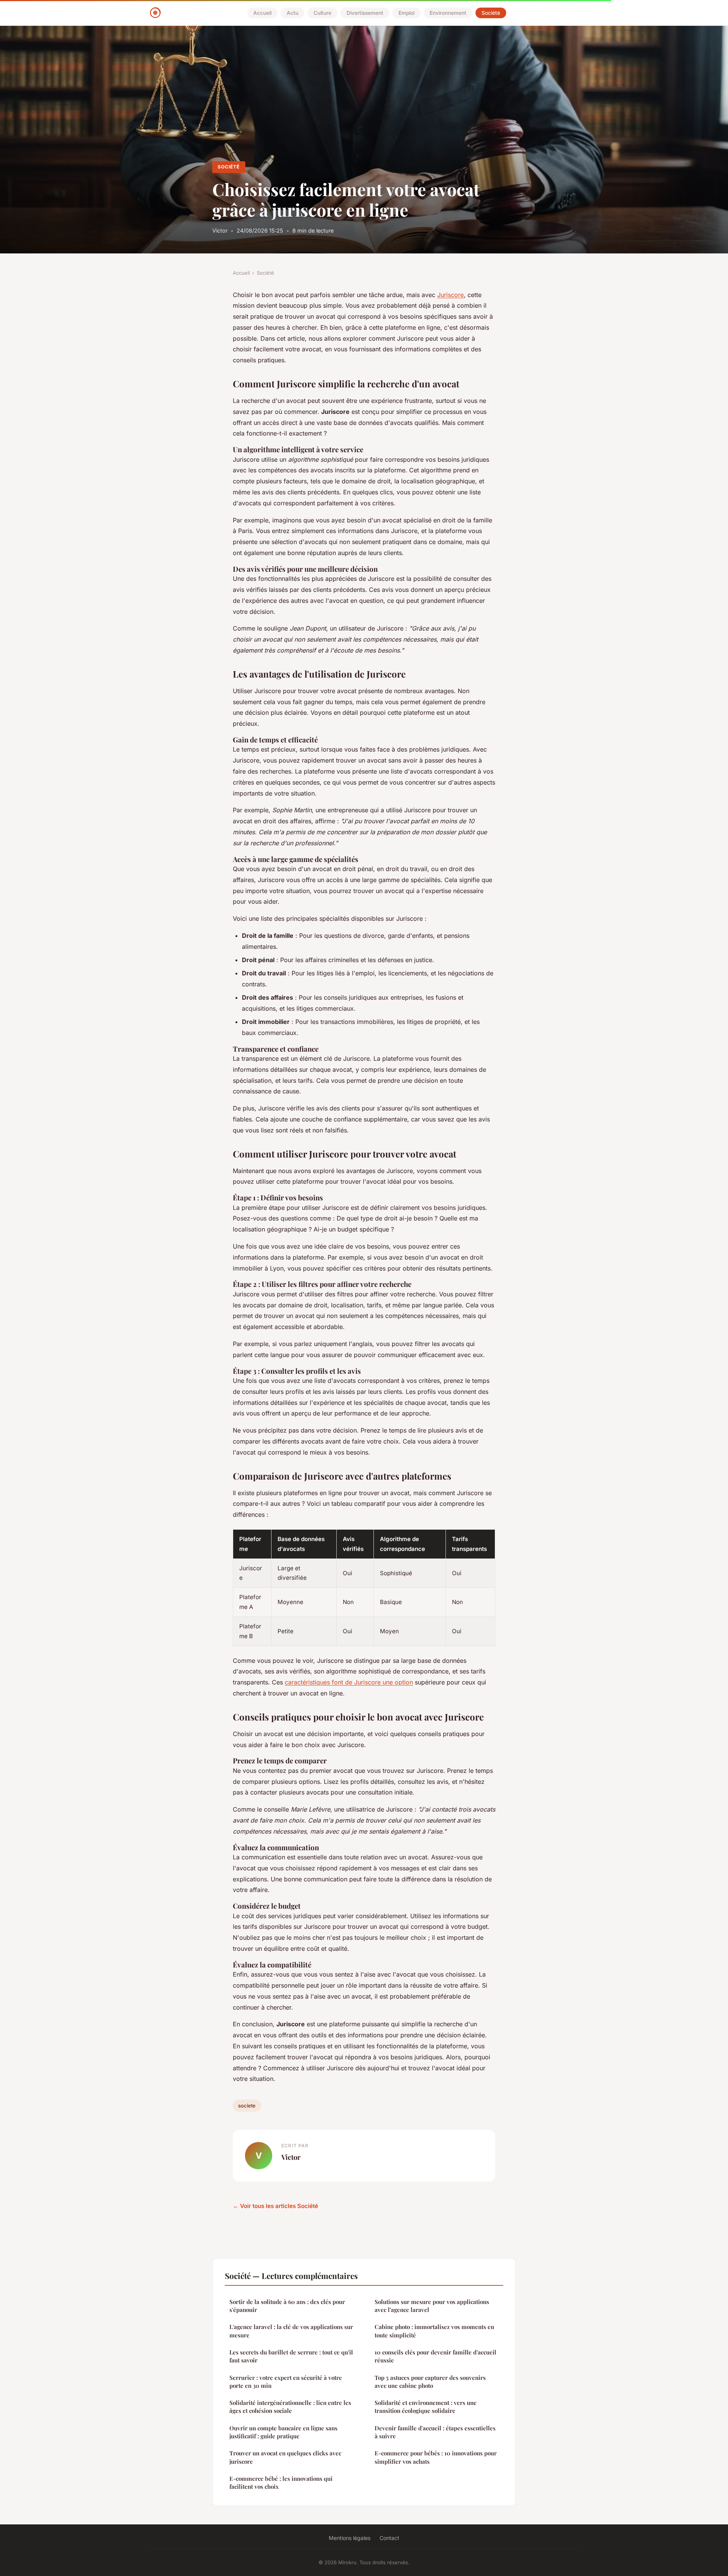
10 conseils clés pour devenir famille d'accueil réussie (435, 2356)
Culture (322, 13)
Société (491, 13)
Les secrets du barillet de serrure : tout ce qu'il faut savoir (291, 2356)
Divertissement (365, 13)
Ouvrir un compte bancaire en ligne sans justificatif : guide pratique (283, 2432)
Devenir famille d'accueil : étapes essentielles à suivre (435, 2432)
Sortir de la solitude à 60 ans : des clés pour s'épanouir (287, 2306)
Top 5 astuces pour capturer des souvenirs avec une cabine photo (430, 2382)
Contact (389, 2538)
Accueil (262, 13)
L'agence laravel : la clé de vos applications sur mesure (291, 2331)
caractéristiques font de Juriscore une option (349, 1682)
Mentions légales (350, 2538)
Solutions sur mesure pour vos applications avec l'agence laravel (432, 2306)
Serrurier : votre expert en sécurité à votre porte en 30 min (286, 2382)
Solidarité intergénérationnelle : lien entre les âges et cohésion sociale (290, 2407)
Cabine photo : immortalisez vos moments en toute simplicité (434, 2331)
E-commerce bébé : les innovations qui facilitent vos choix (281, 2482)
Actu (293, 13)
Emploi (406, 13)
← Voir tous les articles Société (275, 2206)
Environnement (448, 13)
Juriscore (450, 295)
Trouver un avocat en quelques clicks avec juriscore (285, 2457)
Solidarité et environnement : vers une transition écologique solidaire (426, 2407)
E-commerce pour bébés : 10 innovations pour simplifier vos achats (436, 2457)
